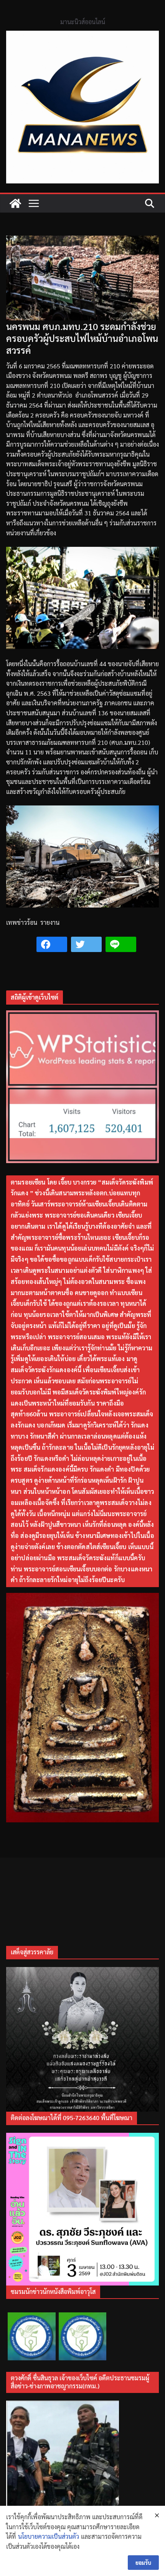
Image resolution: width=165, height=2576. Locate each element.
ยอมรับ (143, 2563)
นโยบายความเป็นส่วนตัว (49, 2536)
